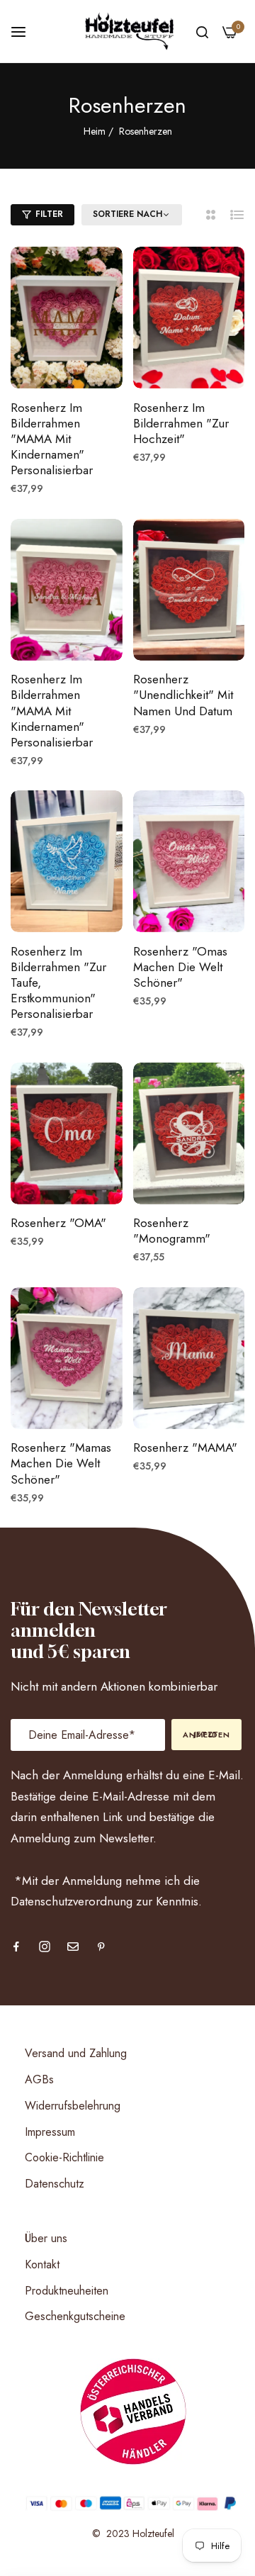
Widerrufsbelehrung (73, 2106)
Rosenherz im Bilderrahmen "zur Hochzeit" (181, 423)
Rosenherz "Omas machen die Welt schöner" (180, 967)
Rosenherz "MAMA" (185, 1447)
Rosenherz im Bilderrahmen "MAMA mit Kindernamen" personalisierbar (52, 439)
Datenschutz (55, 2184)
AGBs (39, 2079)
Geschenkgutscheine (75, 2316)
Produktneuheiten (67, 2291)
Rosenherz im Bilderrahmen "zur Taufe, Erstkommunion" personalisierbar (58, 982)
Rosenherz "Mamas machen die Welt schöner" (61, 1463)
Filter (49, 214)
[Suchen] (202, 31)
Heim (95, 131)
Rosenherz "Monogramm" (172, 1231)
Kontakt (42, 2264)
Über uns (46, 2238)
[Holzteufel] (128, 31)
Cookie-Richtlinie (64, 2157)
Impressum (50, 2132)
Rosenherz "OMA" (58, 1223)
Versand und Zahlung (76, 2053)
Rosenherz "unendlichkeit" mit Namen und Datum (183, 695)
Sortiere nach (127, 215)
